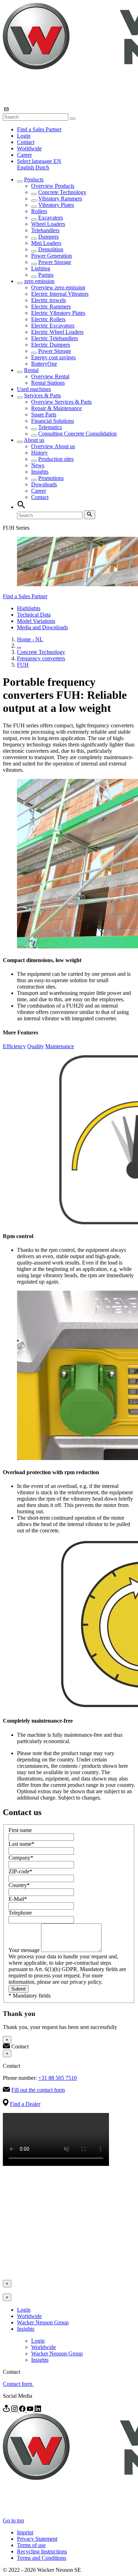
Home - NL (30, 639)
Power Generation (51, 256)
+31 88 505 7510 (57, 2078)
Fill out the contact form (38, 2090)
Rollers (39, 211)
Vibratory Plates (56, 205)
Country (19, 1885)
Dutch (42, 167)
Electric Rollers (48, 319)
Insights (40, 472)
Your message (25, 1950)
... (19, 646)
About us (34, 440)
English (26, 167)
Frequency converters (41, 658)
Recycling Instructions (42, 2551)
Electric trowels (48, 300)
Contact (26, 142)
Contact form (18, 2384)
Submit (19, 1989)
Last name (21, 1844)
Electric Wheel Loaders (57, 332)
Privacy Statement (37, 2539)
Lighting (41, 268)
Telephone (20, 1913)
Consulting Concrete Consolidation (77, 434)
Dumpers (48, 237)
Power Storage (55, 262)
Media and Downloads (42, 627)
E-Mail (18, 1899)
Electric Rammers (51, 307)
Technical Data (34, 615)
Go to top (13, 2520)
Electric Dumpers (51, 345)
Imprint (25, 2532)
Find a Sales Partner (39, 129)
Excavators (51, 218)
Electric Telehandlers (54, 338)
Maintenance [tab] (60, 1046)
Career (24, 155)
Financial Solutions (53, 421)
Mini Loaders (46, 243)
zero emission (39, 281)
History (39, 453)
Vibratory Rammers (60, 199)
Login (24, 136)
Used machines (34, 389)
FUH (23, 665)
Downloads (44, 484)
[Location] (7, 2410)
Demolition (51, 249)
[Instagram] (15, 2410)
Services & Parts (42, 395)
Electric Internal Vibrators (60, 294)
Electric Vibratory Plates (58, 313)
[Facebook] (23, 2410)
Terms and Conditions (42, 2558)
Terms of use (31, 2545)
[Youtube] (31, 2410)
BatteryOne (44, 364)
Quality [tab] (36, 1046)
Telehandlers (45, 230)
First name (20, 1830)
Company (21, 1858)
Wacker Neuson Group (43, 2322)
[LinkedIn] (38, 2410)
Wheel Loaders (48, 224)
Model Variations (36, 621)
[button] (39, 161)
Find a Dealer (25, 2104)
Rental (31, 370)
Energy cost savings (53, 357)
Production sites (56, 459)
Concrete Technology (62, 192)
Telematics (50, 427)
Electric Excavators (53, 326)
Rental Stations (48, 383)
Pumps (46, 275)
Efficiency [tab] (14, 1046)
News (38, 465)
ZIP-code (20, 1871)
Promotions (51, 478)
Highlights (29, 608)
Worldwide (29, 148)
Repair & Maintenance (56, 408)
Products (34, 179)
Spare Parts (44, 415)
